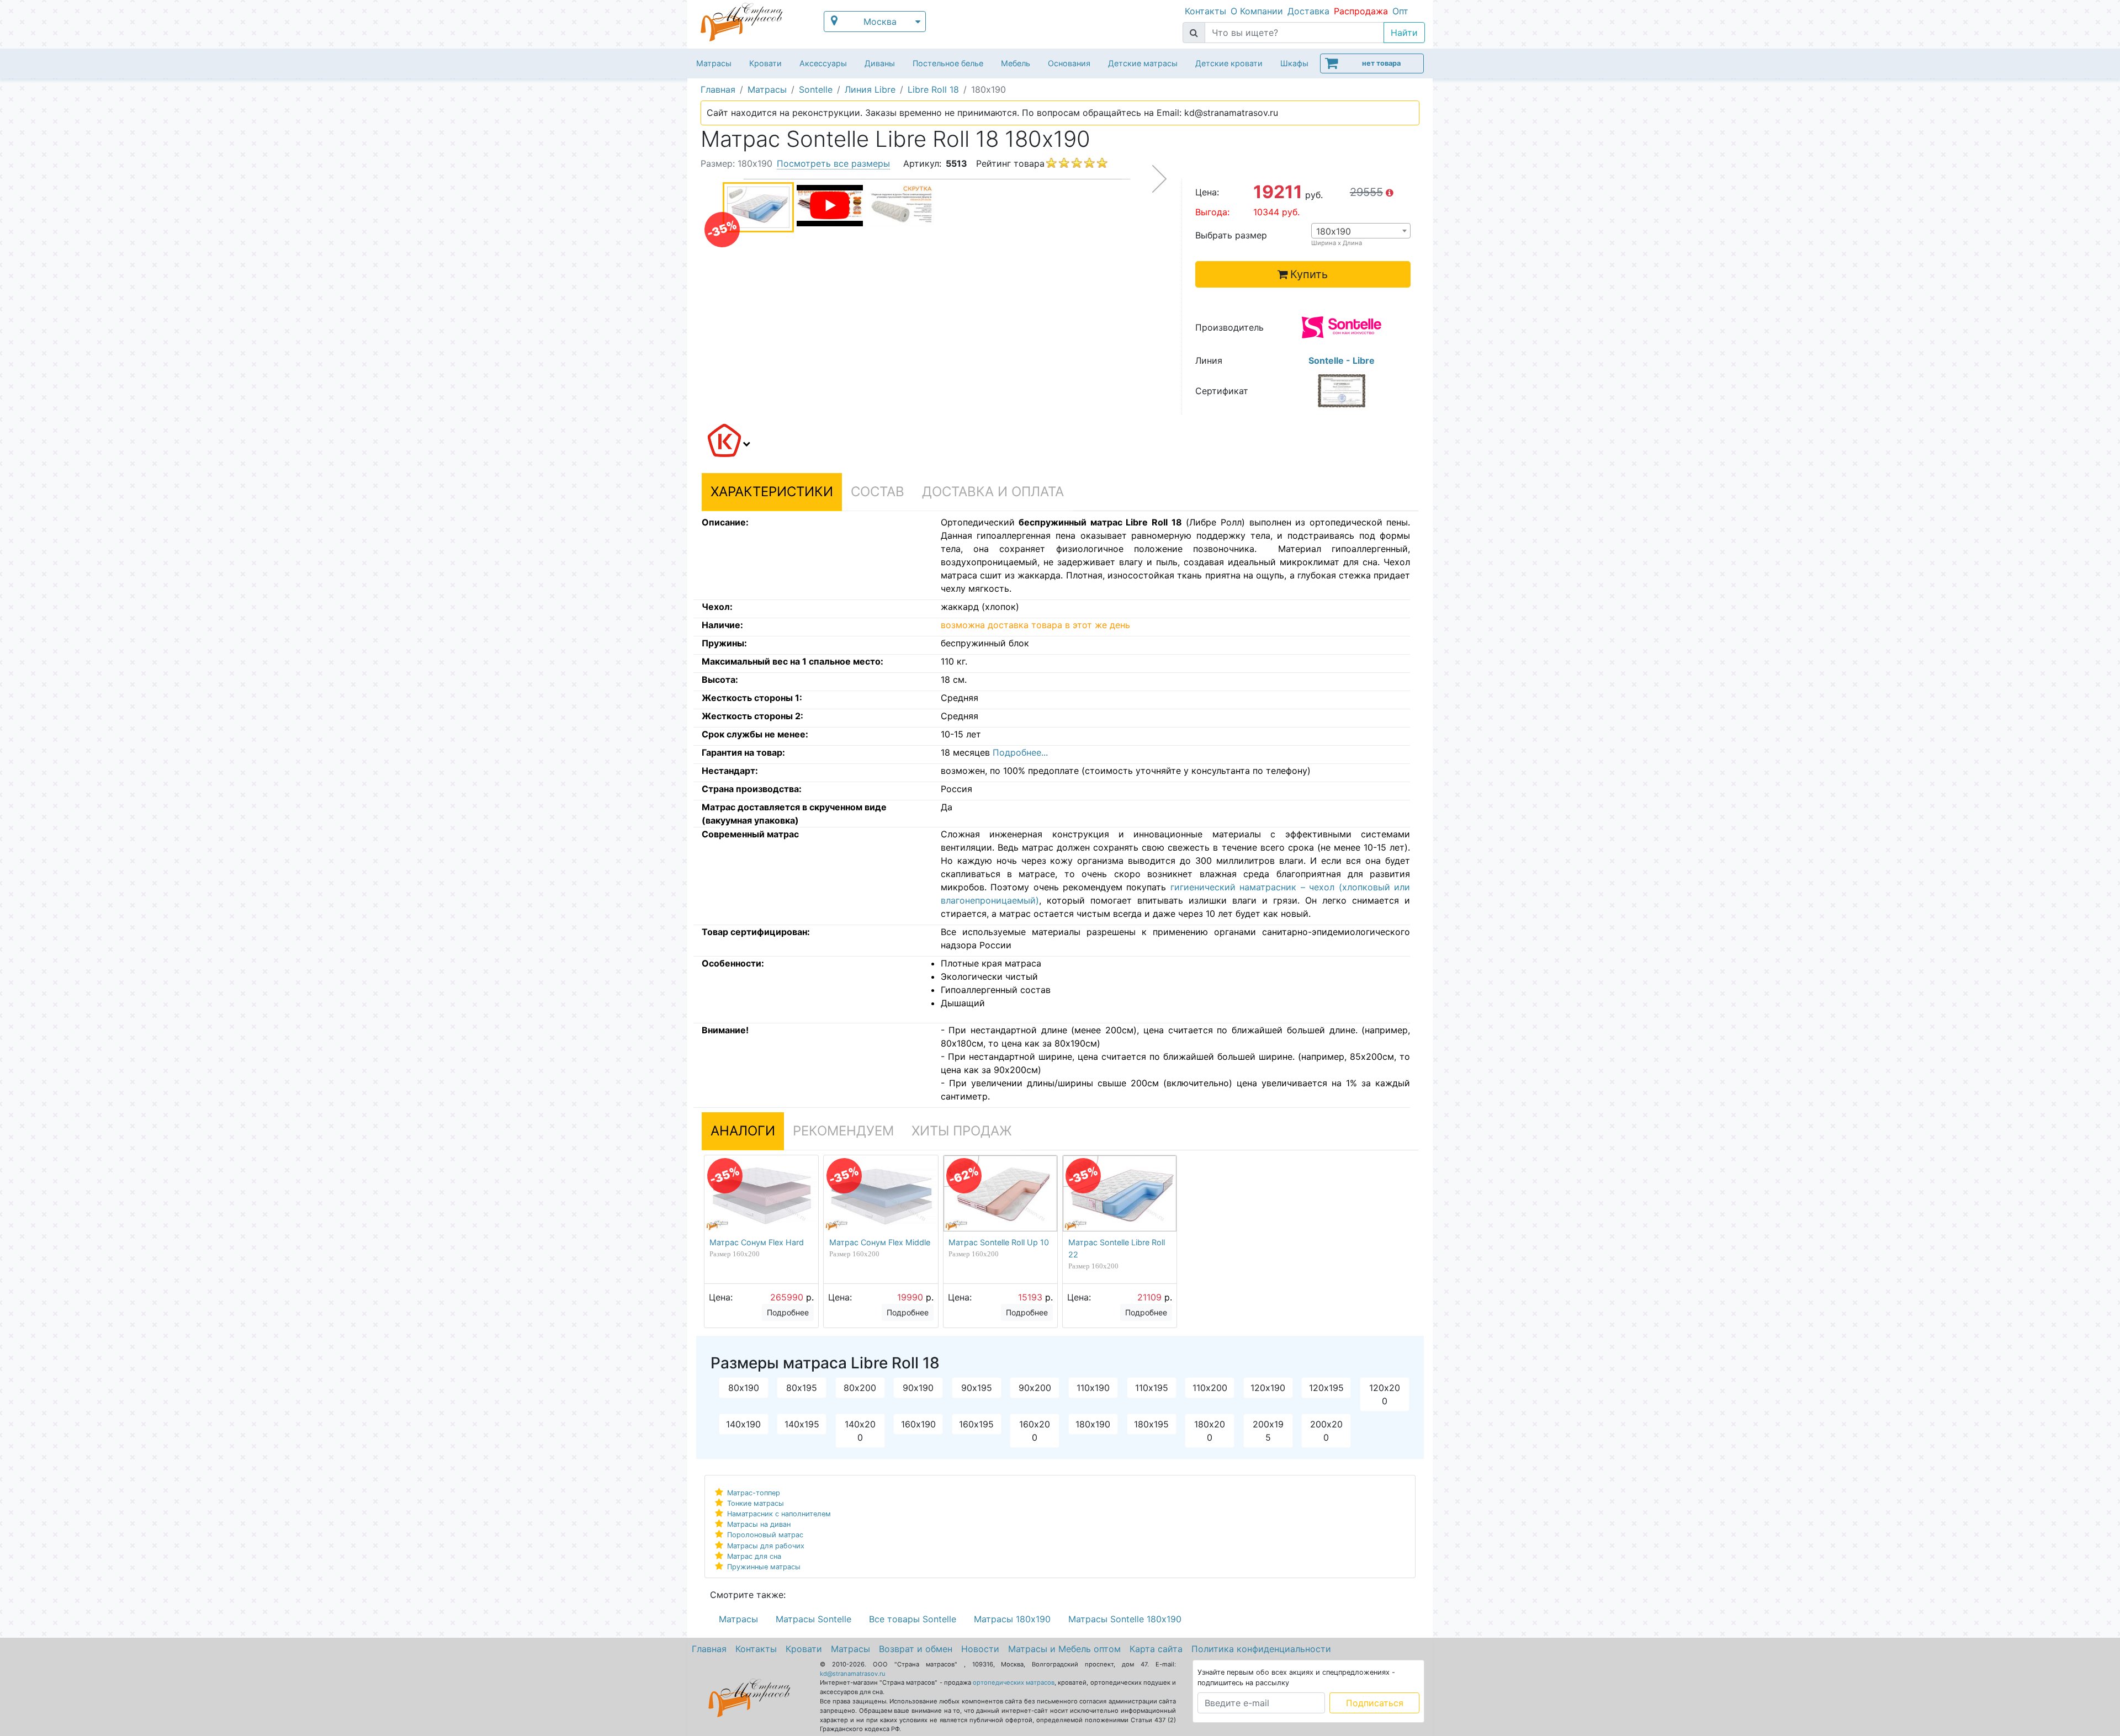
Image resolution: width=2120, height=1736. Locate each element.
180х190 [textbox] (1334, 231)
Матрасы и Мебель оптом (1064, 1649)
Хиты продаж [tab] (962, 1131)
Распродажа (1361, 11)
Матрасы (714, 63)
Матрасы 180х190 (1012, 1619)
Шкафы (1294, 63)
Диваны (880, 63)
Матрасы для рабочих (766, 1546)
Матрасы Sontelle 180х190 (1125, 1619)
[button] (727, 442)
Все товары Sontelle (913, 1619)
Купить (1309, 274)
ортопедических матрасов (1014, 1682)
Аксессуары (823, 63)
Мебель (1016, 63)
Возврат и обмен (916, 1649)
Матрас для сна (754, 1556)
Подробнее (788, 1312)
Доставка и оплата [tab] (993, 492)
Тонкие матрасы (756, 1503)
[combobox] (1361, 231)
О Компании (1257, 11)
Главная (709, 1649)
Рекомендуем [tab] (843, 1131)
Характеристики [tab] (772, 492)
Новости (980, 1649)
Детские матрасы (1143, 63)
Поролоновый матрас (765, 1535)
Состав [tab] (878, 492)
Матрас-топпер (754, 1493)
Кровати (765, 63)
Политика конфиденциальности (1261, 1649)
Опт (1400, 11)
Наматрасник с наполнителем (779, 1514)
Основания (1069, 63)
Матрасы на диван (759, 1524)
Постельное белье (948, 63)
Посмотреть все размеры (833, 163)
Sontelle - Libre (1342, 360)
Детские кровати (1229, 63)
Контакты (1205, 11)
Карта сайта (1156, 1649)
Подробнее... (1020, 752)
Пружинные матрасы (764, 1567)
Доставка (1308, 11)
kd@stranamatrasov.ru (853, 1674)
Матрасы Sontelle (813, 1619)
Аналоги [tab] (743, 1131)
